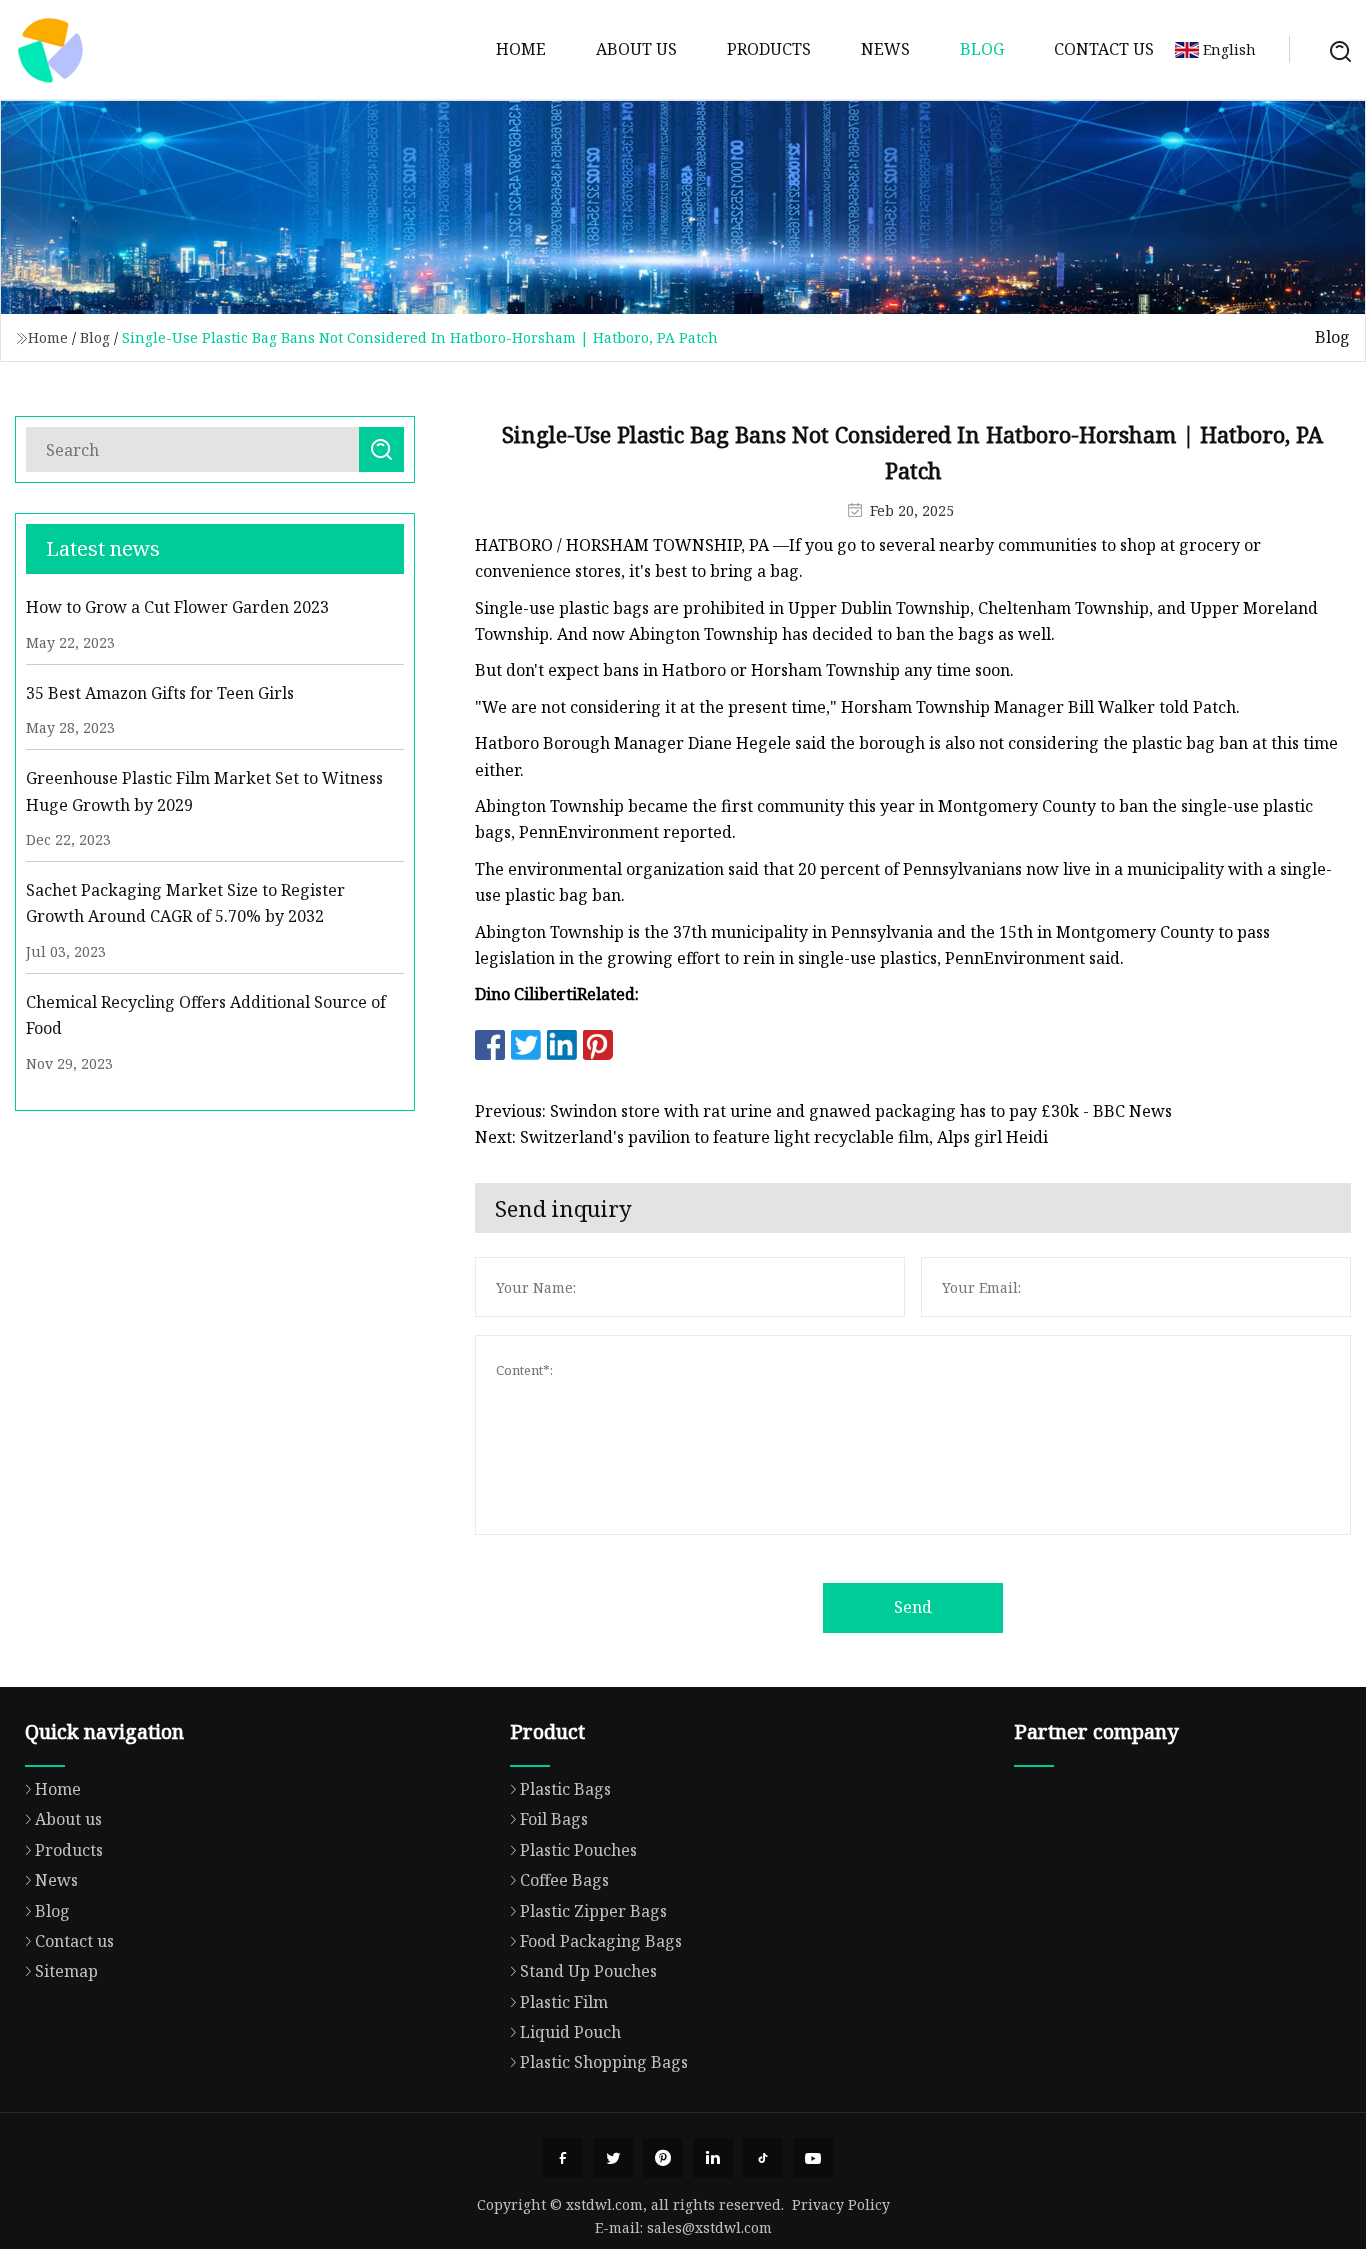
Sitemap (66, 1971)
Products (769, 49)
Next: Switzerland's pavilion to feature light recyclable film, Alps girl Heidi (761, 1137)
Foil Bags (554, 1819)
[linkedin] (713, 2158)
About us (636, 49)
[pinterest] (663, 2158)
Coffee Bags (564, 1880)
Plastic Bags (565, 1789)
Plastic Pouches (578, 1850)
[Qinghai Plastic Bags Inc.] (50, 50)
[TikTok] (763, 2158)
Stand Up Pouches (588, 1971)
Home (521, 49)
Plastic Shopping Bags (604, 2062)
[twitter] (613, 2158)
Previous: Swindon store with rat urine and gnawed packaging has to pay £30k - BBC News (823, 1111)
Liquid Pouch (570, 2032)
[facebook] (563, 2158)
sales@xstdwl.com (709, 2227)
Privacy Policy (841, 2204)
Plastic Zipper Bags (593, 1911)
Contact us (1104, 49)
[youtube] (813, 2158)
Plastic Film (564, 2002)
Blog (982, 49)
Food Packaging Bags (601, 1941)
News (885, 49)
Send (913, 1607)
